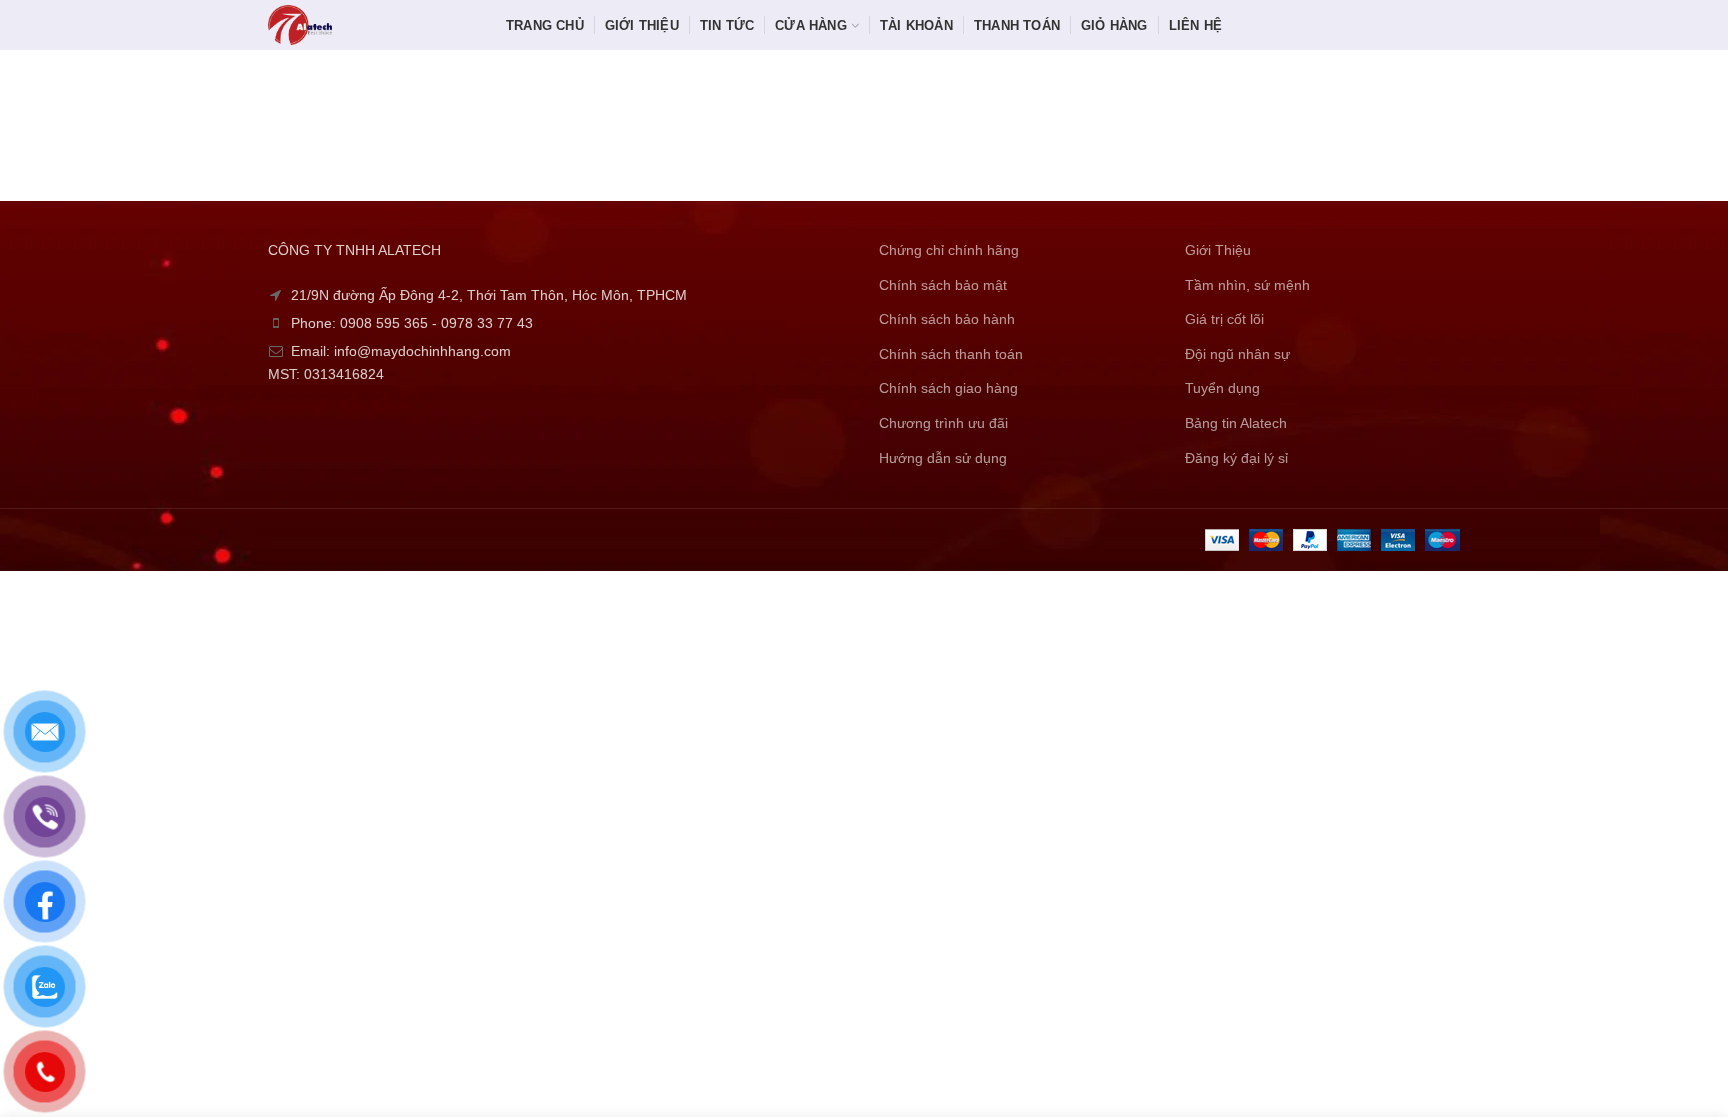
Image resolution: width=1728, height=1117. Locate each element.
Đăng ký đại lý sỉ (1236, 458)
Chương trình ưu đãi (943, 423)
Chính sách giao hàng (948, 388)
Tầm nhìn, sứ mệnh (1247, 285)
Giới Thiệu (1218, 250)
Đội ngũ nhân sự (1237, 354)
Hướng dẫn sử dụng (943, 458)
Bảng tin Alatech (1236, 423)
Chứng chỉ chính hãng (949, 250)
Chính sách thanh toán (951, 354)
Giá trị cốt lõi (1224, 319)
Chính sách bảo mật (943, 285)
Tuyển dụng (1222, 388)
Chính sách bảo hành (947, 319)
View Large (630, 105)
